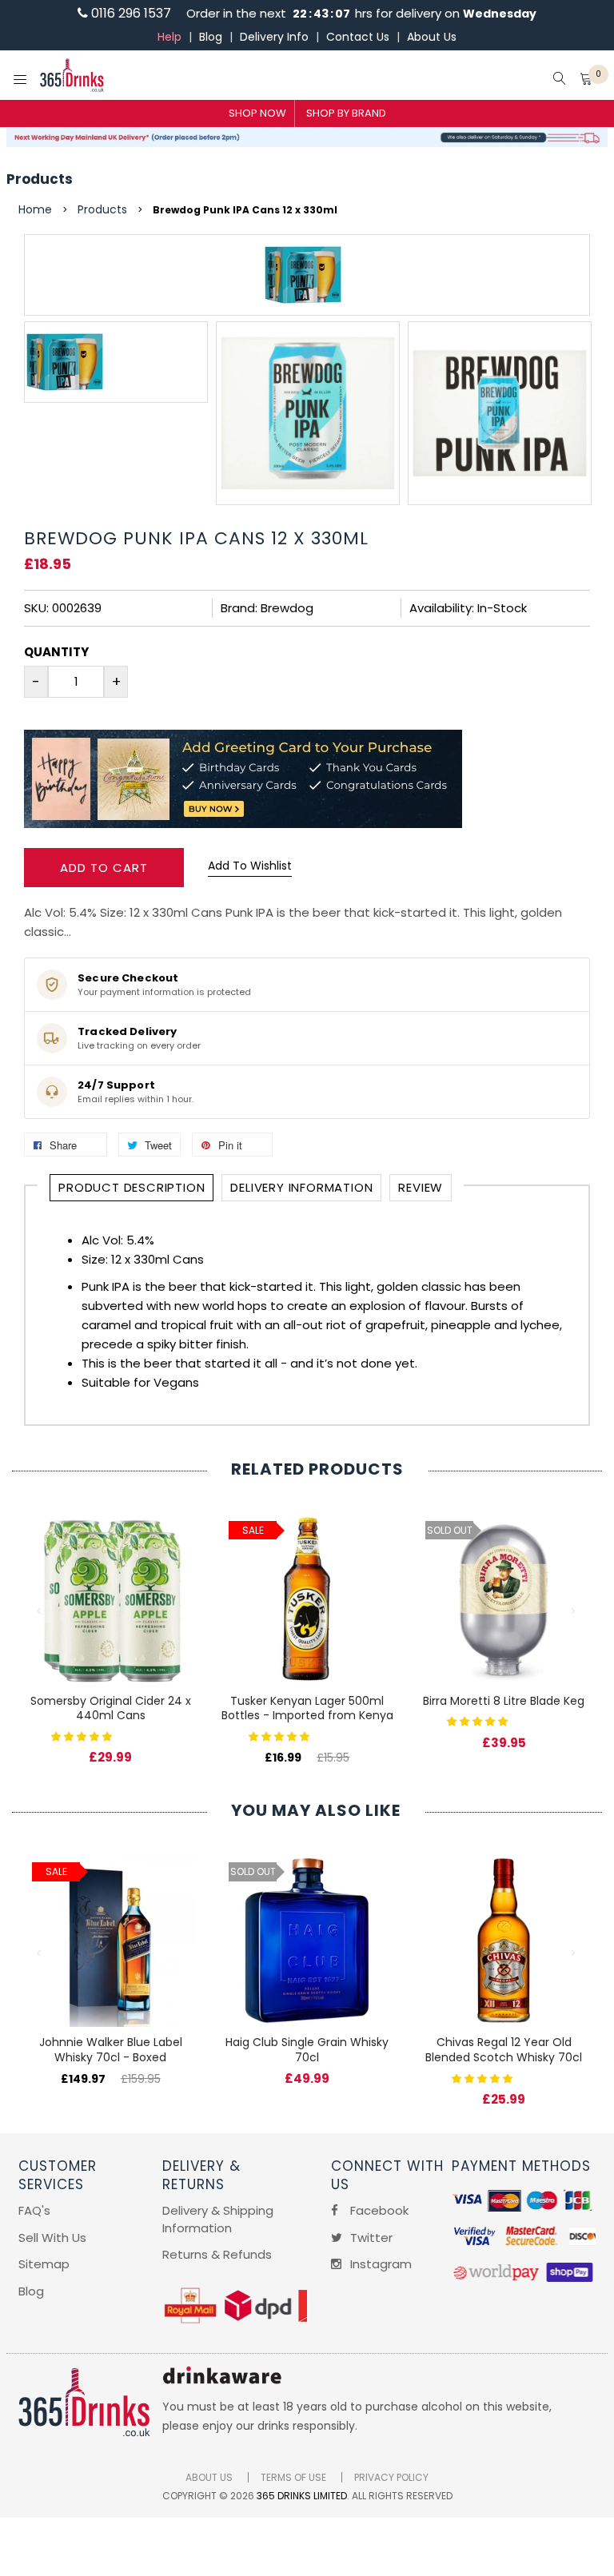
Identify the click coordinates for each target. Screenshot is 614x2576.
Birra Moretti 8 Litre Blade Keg (504, 1701)
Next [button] (574, 1611)
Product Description (132, 1187)
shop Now (257, 113)
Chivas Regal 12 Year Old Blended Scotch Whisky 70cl (504, 2050)
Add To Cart (104, 868)
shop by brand (346, 113)
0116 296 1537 (130, 13)
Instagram (379, 2264)
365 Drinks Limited (302, 2496)
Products (40, 179)
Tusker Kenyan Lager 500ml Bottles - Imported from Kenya (307, 1708)
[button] (83, 1736)
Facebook (378, 2210)
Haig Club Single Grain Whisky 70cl (307, 2050)
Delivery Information (301, 1187)
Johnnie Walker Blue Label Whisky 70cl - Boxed (111, 2050)
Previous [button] (40, 1611)
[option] (116, 362)
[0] (586, 80)
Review (421, 1187)
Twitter (370, 2238)
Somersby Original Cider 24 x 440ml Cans (111, 1708)
